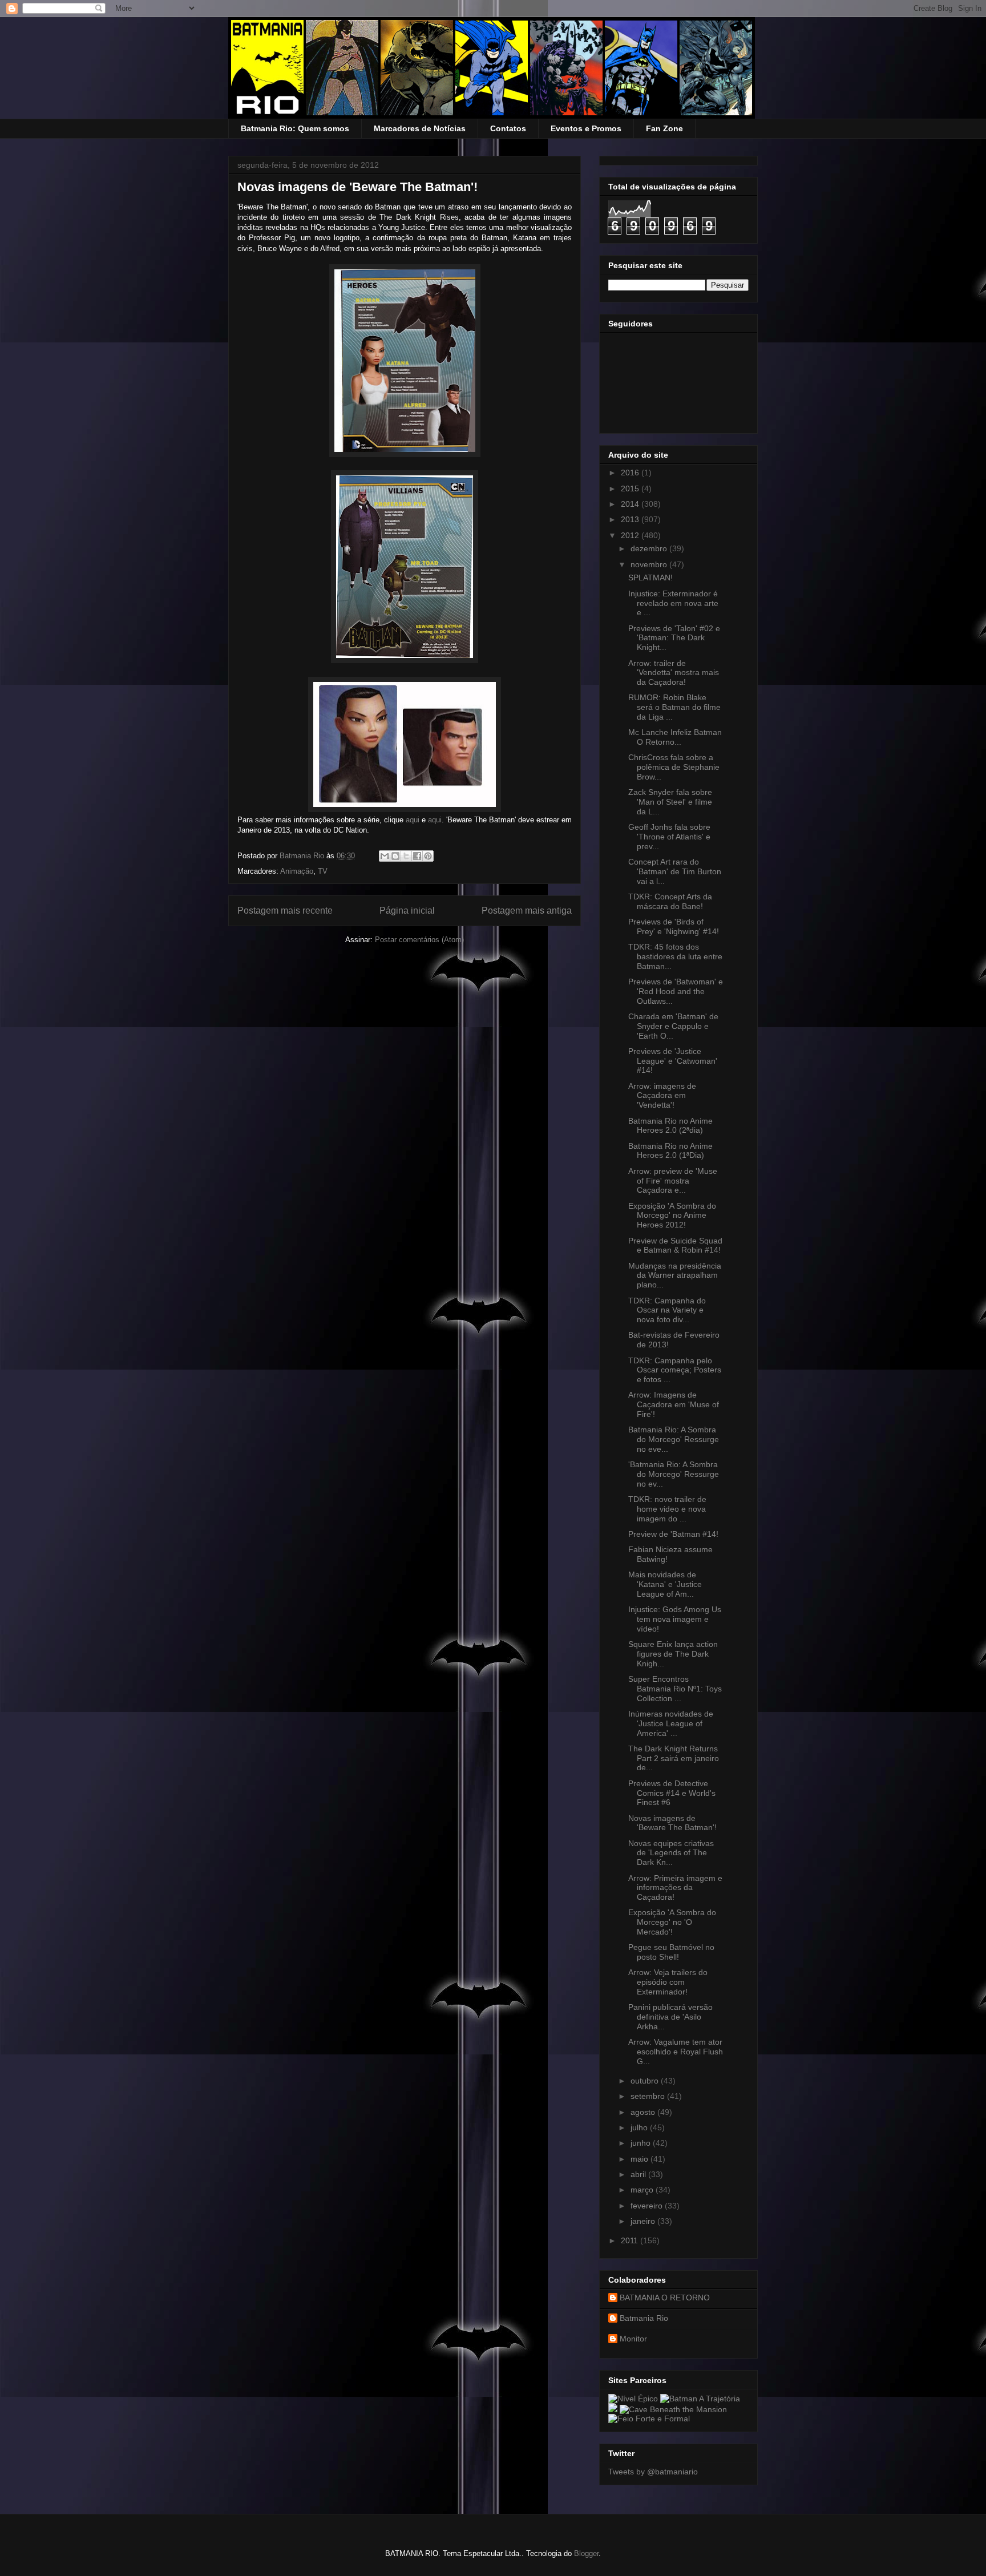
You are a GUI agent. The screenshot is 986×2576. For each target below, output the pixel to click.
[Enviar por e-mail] (385, 856)
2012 (631, 535)
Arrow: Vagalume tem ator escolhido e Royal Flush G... (676, 2052)
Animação (297, 871)
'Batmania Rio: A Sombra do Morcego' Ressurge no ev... (674, 1474)
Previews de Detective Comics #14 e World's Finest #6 (672, 1793)
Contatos (508, 128)
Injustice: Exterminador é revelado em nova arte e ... (673, 603)
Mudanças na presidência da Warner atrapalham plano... (675, 1275)
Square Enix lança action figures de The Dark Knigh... (673, 1654)
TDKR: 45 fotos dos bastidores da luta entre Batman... (675, 956)
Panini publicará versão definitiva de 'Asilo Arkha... (670, 2017)
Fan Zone (664, 128)
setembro (649, 2096)
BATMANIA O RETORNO (665, 2298)
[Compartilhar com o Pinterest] (428, 856)
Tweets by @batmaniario (653, 2472)
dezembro (650, 548)
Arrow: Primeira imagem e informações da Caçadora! (675, 1888)
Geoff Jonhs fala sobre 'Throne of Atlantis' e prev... (669, 837)
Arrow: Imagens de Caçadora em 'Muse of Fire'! (674, 1404)
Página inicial (407, 911)
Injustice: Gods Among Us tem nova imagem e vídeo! (675, 1619)
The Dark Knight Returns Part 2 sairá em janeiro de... (674, 1758)
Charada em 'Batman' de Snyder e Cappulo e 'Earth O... (673, 1026)
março (643, 2190)
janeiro (644, 2221)
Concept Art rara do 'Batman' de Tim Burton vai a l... (675, 871)
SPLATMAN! (650, 578)
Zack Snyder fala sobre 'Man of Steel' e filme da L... (670, 802)
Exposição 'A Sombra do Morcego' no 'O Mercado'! (672, 1922)
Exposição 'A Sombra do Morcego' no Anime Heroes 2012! (672, 1216)
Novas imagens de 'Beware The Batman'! (672, 1823)
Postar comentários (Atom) (419, 940)
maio (641, 2159)
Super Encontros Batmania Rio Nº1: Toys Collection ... (675, 1689)
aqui (414, 820)
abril (639, 2174)
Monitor (633, 2339)
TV (323, 871)
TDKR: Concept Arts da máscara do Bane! (670, 901)
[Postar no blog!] (395, 856)
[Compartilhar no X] (406, 856)
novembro (650, 564)
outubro (646, 2081)
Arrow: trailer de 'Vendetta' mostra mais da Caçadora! (674, 673)
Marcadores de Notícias (420, 128)
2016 (631, 473)
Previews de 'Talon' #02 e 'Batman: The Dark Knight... (674, 638)
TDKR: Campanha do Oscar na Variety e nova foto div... (667, 1310)
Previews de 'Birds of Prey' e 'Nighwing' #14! (674, 926)
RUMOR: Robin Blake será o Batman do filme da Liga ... (674, 707)
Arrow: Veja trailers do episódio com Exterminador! (668, 1982)
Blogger (586, 2553)
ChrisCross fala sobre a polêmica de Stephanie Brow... (674, 767)
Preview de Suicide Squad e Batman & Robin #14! (675, 1245)
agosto (644, 2112)
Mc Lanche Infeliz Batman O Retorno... (675, 737)
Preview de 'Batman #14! (673, 1534)
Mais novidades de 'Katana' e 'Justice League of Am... (665, 1584)
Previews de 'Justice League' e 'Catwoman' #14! (673, 1061)
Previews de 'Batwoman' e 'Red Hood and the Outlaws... (676, 991)
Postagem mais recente (285, 911)
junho (642, 2143)
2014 (631, 504)
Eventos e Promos (586, 128)
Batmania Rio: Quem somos (295, 128)
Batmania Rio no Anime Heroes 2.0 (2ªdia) (670, 1126)
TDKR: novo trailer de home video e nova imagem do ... (667, 1509)
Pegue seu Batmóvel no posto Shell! (671, 1952)
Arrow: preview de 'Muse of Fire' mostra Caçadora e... (673, 1181)
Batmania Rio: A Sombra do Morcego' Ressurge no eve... (674, 1439)
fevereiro (648, 2206)
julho (640, 2127)
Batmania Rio (644, 2318)
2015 (631, 488)
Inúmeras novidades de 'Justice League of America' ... (671, 1723)
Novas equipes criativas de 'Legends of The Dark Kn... (671, 1853)
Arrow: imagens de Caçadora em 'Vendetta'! (662, 1096)
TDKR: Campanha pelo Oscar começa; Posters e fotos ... (675, 1370)
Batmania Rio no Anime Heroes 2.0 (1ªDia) (670, 1151)
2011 (631, 2240)
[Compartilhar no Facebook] (417, 856)
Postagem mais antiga (527, 911)
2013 (631, 519)
